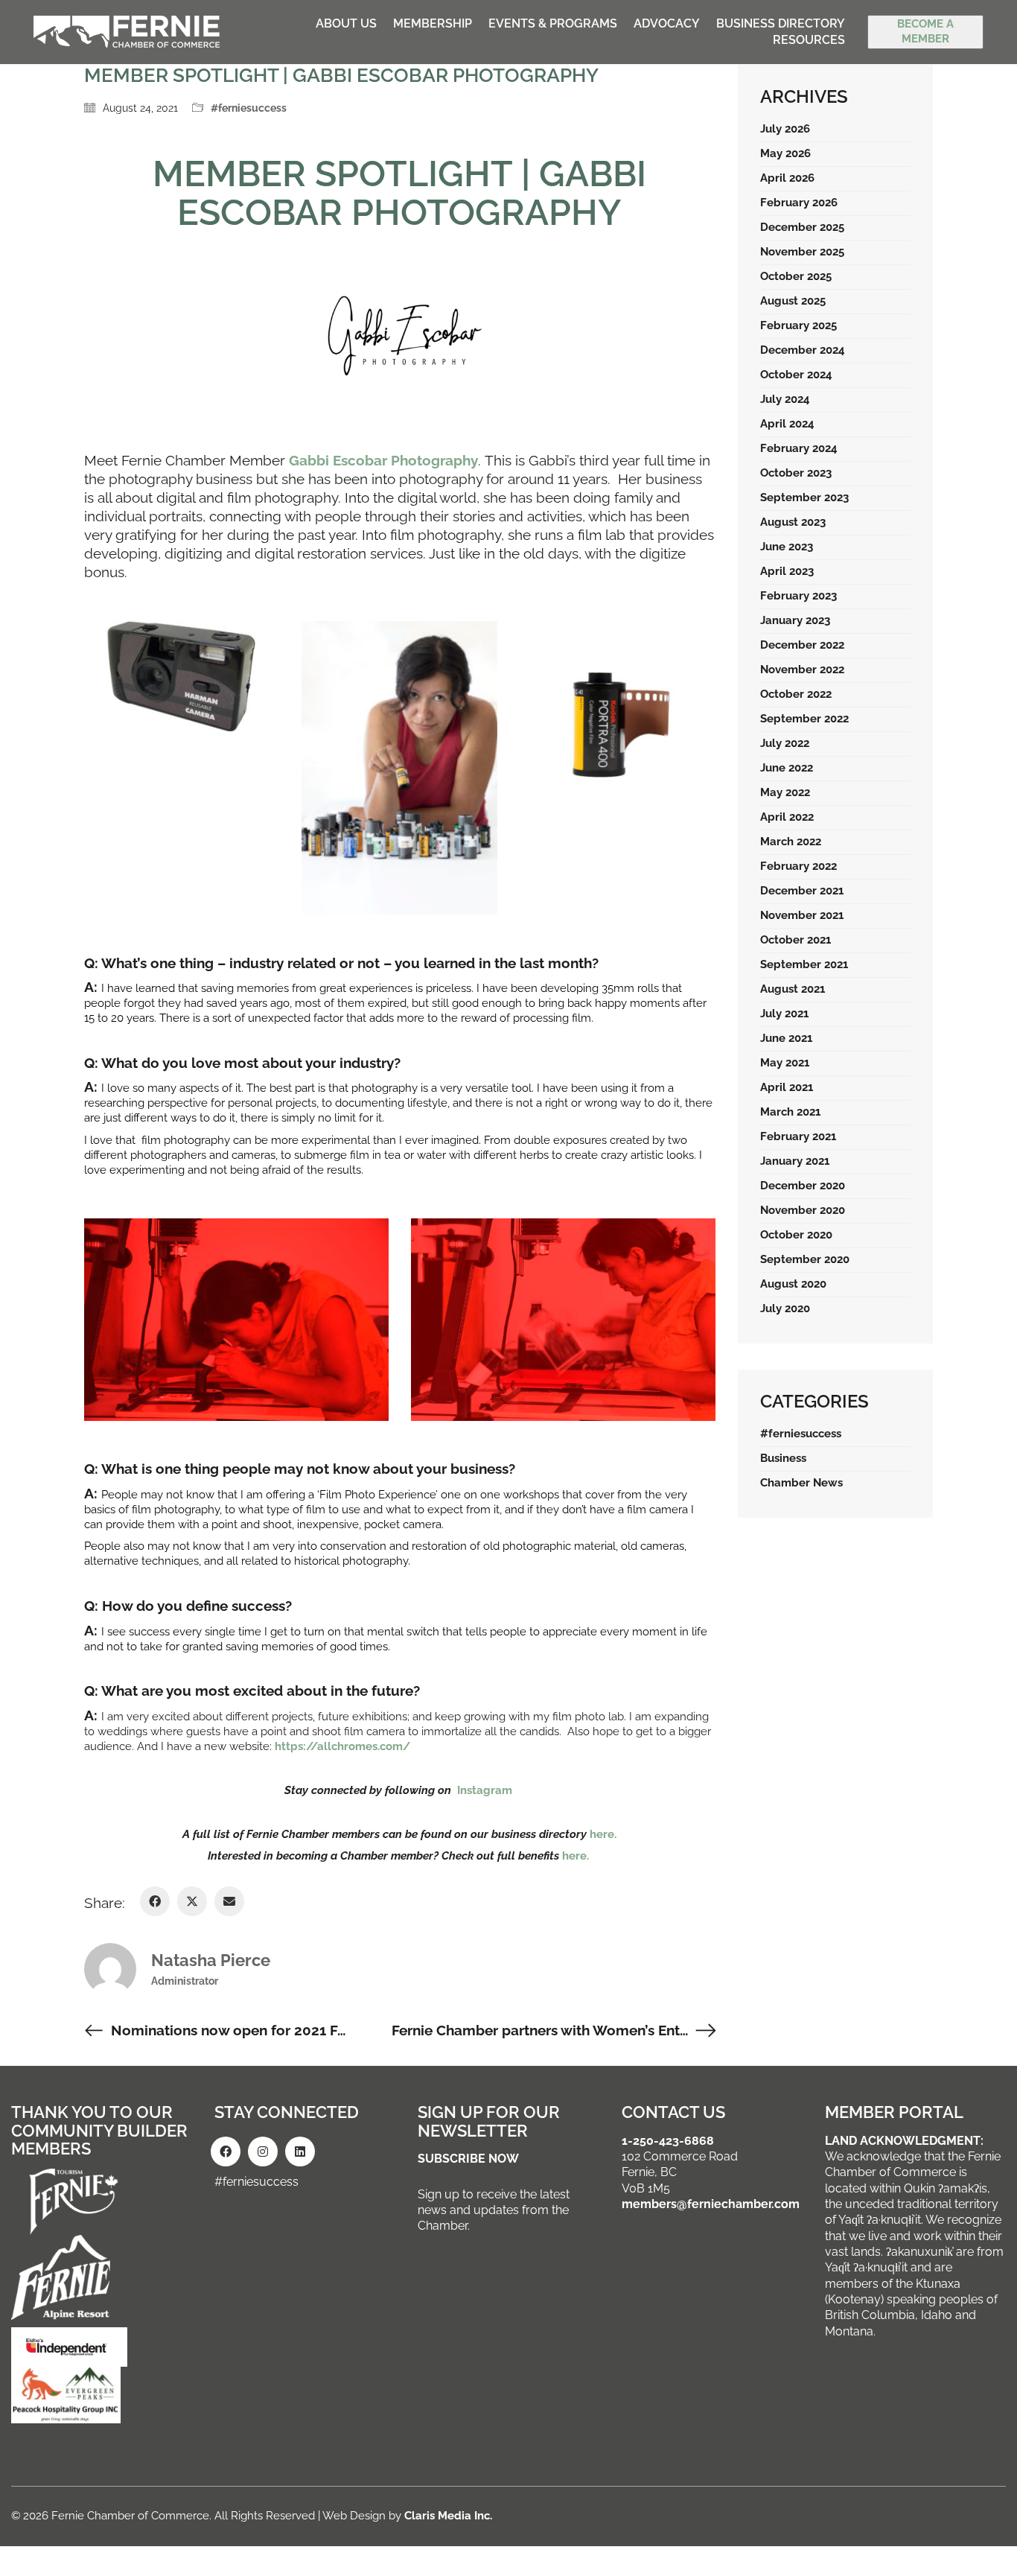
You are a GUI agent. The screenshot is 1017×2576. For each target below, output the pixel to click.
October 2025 (796, 276)
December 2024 (803, 350)
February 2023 (798, 596)
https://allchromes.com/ (342, 1746)
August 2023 (793, 522)
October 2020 (796, 1235)
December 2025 (802, 227)
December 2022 (802, 645)
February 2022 (798, 866)
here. (603, 1834)
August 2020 (793, 1284)
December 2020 (803, 1186)
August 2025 (793, 301)
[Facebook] (155, 1901)
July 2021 (784, 1014)
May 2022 (785, 792)
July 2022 (785, 743)
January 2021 (795, 1161)
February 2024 (799, 448)
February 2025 (798, 325)
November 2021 (802, 915)
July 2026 (785, 129)
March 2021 (790, 1112)
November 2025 (802, 252)
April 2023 (787, 571)
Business (783, 1458)
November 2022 (802, 670)
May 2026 (785, 153)
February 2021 (798, 1136)
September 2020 (805, 1259)
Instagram (486, 1790)
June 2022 (787, 768)
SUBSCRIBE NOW (468, 2159)
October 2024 (796, 375)
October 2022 (796, 694)
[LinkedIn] (300, 2152)
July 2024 (785, 399)
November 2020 (803, 1210)
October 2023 (796, 473)
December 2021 (802, 891)
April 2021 (787, 1087)
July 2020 (785, 1308)
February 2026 (799, 203)
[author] (110, 1969)
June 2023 (787, 547)
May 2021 (785, 1063)
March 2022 (791, 842)
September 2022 (804, 719)
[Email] (229, 1901)
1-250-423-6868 (668, 2141)
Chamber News (801, 1483)
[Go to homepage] (127, 32)
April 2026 (787, 178)
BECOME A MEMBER (925, 31)
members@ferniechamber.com (711, 2204)
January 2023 (795, 620)
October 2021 (796, 940)
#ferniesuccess (249, 108)
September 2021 (804, 964)
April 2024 (787, 424)
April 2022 (787, 817)
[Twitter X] (192, 1901)
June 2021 (786, 1038)
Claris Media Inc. (448, 2516)
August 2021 (793, 989)
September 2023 (804, 497)
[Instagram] (263, 2152)
